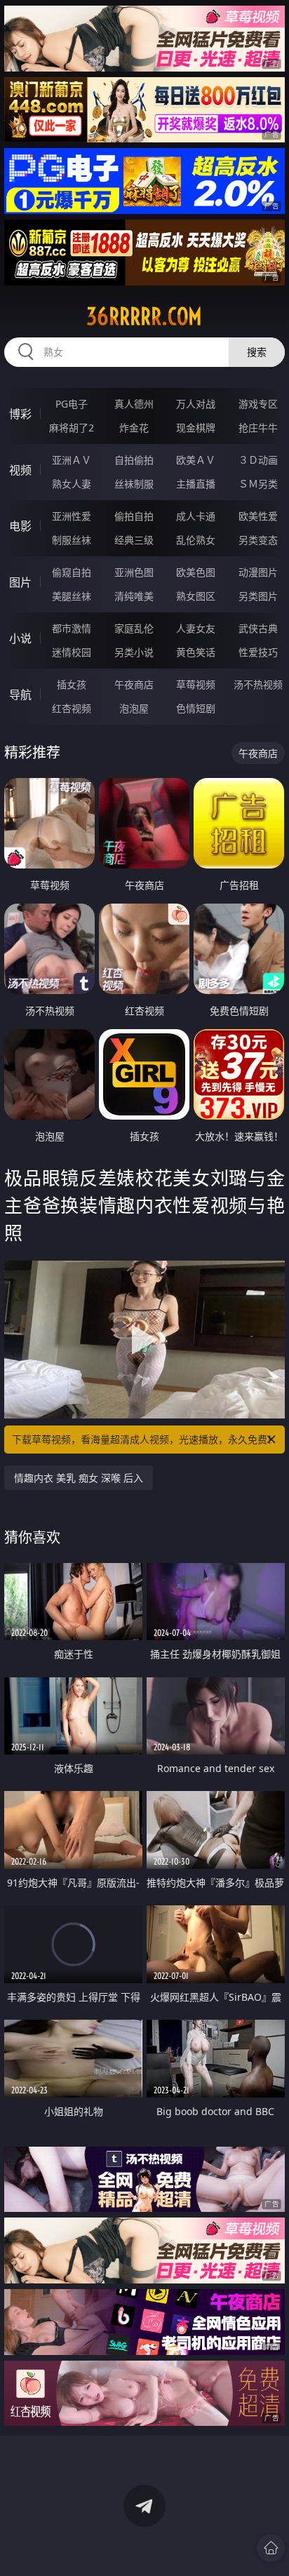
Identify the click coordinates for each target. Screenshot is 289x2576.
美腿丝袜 (72, 596)
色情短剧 (196, 708)
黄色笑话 (196, 652)
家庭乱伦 (134, 628)
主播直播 (196, 484)
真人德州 (134, 404)
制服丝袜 (72, 540)
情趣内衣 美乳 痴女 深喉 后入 (79, 1478)
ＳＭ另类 (258, 484)
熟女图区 (196, 596)
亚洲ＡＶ (72, 460)
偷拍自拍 (134, 516)
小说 (20, 638)
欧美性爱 (258, 516)
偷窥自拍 (72, 572)
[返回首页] (271, 2548)
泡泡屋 (134, 708)
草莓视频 (196, 684)
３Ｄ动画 (258, 460)
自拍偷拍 (134, 460)
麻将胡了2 (72, 428)
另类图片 (258, 596)
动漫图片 (258, 572)
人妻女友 (196, 628)
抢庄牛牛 (258, 428)
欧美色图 (196, 572)
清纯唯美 (134, 596)
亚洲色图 (134, 572)
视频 (20, 470)
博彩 (20, 414)
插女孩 (72, 684)
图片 (20, 582)
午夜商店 (134, 684)
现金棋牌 (196, 428)
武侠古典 (258, 628)
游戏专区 (258, 404)
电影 (20, 526)
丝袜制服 (134, 484)
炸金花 (134, 428)
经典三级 (134, 540)
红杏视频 (72, 708)
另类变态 (258, 540)
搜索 (257, 352)
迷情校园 (72, 652)
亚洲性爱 (72, 516)
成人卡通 (196, 516)
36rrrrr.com (144, 316)
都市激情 (72, 628)
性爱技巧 (258, 652)
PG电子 (72, 404)
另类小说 (134, 652)
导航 (20, 695)
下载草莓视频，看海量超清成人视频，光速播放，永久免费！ (144, 1439)
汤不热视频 (258, 684)
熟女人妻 (72, 484)
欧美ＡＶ (196, 460)
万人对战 (196, 404)
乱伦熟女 (196, 540)
